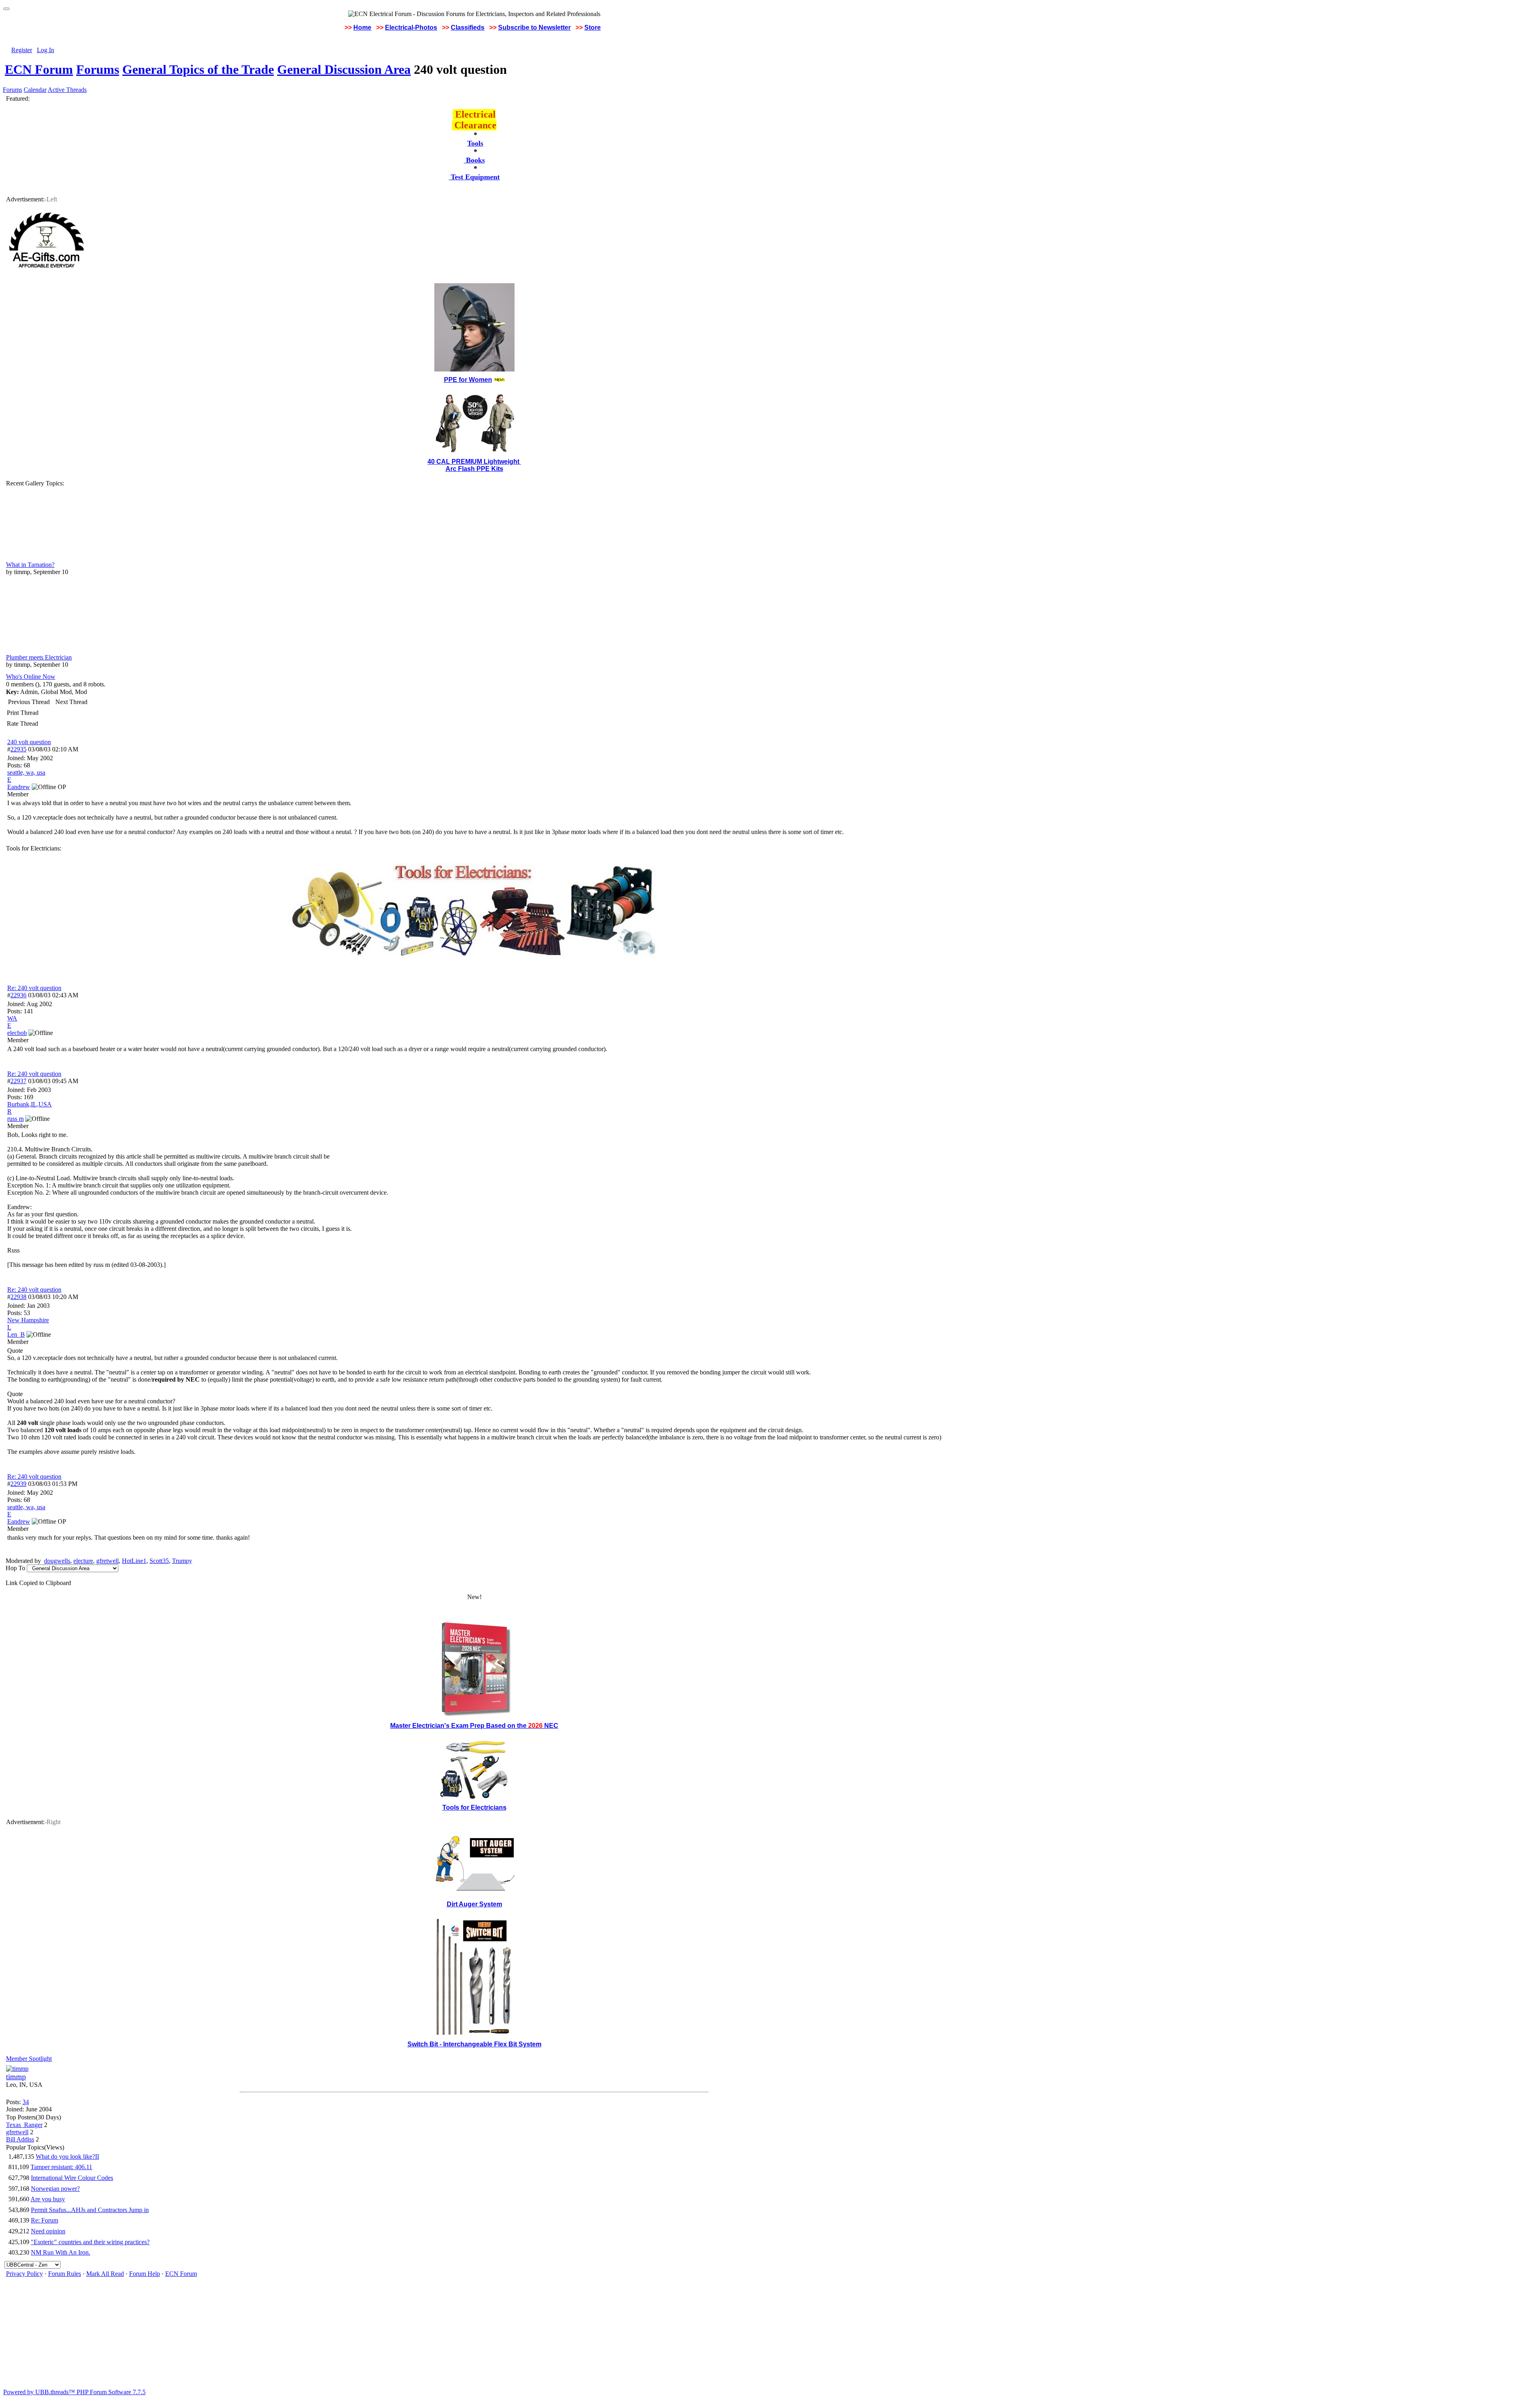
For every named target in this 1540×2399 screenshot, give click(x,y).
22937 (18, 1081)
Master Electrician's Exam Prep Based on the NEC (474, 1726)
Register (22, 50)
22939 (18, 1484)
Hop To (15, 1568)
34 (26, 2102)
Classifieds (468, 27)
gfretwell (107, 1561)
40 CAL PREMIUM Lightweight (474, 462)
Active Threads (67, 90)
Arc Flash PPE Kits (474, 469)
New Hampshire (28, 1320)
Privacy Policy (24, 2274)
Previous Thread (29, 702)
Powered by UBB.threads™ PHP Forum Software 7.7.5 (74, 2392)
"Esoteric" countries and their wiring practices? (90, 2242)
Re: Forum (45, 2220)
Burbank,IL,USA (29, 1104)
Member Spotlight (29, 2059)
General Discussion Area (344, 69)
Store (593, 27)
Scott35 (159, 1561)
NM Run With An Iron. (61, 2252)
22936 (18, 995)
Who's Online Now (31, 677)
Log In (46, 50)
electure (83, 1561)
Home (362, 27)
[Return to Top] (6, 9)
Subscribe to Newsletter (534, 27)
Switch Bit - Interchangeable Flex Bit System (474, 2044)
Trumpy (182, 1561)
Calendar (35, 90)
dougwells (57, 1561)
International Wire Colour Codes (72, 2178)
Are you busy (48, 2199)
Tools (475, 143)
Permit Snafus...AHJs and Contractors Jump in (90, 2210)
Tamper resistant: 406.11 (61, 2167)
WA (12, 1018)
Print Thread (23, 713)
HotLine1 (134, 1561)
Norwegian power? (55, 2189)
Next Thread (71, 702)
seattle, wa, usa (26, 772)
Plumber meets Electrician (39, 657)
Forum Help (145, 2274)
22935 (18, 749)
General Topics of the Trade (198, 69)
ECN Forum (39, 69)
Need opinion (48, 2231)
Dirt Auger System (474, 1904)
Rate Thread (22, 724)
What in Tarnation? (30, 565)
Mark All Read (105, 2274)
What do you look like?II (67, 2156)
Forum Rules (65, 2274)
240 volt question (29, 742)
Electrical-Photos (411, 27)
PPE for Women (468, 380)
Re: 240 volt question (34, 988)
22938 (18, 1297)
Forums (98, 69)
